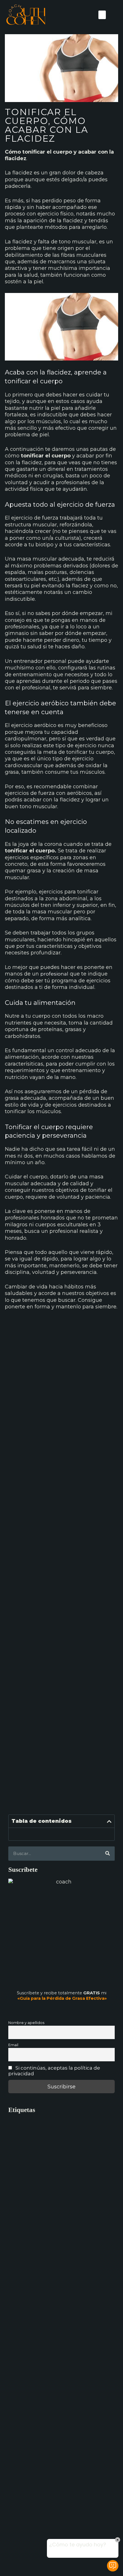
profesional (54, 974)
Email (13, 2045)
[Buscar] (108, 1854)
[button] (102, 15)
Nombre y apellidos (26, 2023)
